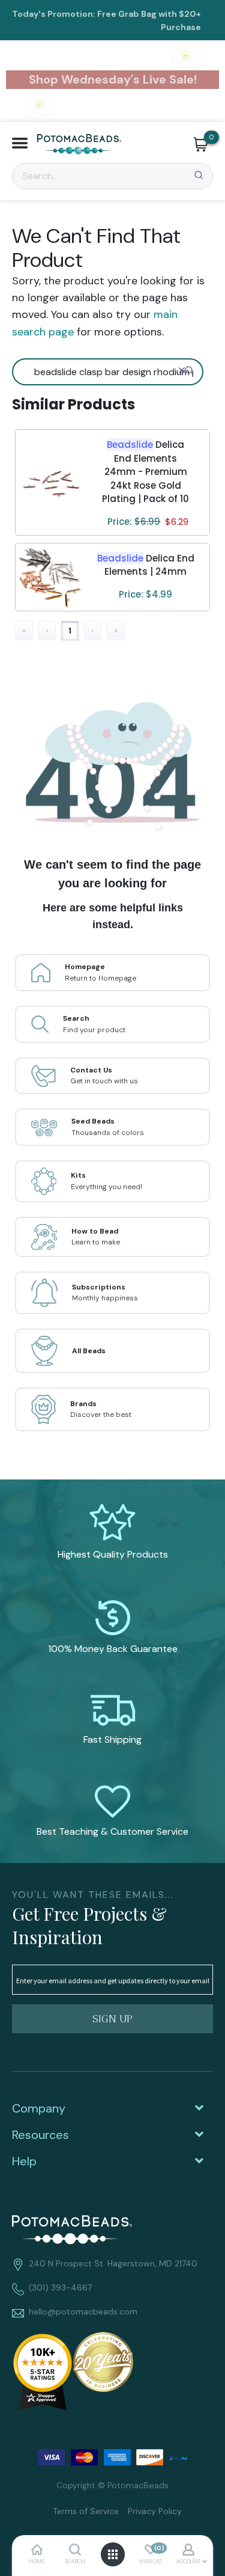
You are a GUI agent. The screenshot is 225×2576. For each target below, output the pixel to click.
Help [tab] (24, 2161)
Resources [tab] (40, 2135)
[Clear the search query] (182, 370)
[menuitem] (81, 2510)
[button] (20, 145)
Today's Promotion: (54, 14)
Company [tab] (39, 2108)
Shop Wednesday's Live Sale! (113, 79)
